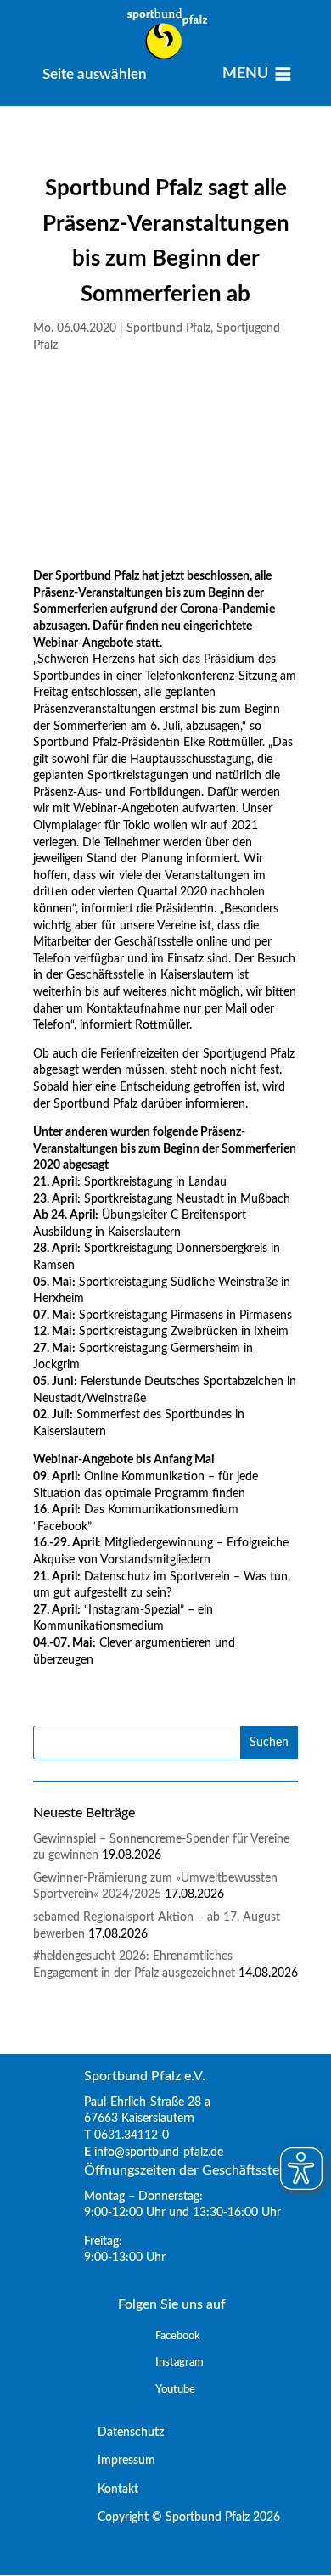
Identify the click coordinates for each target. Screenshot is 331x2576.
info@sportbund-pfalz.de (159, 2152)
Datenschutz (124, 2433)
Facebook (178, 2336)
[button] (95, 74)
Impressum (120, 2461)
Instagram (180, 2363)
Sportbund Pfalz (168, 328)
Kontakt (111, 2489)
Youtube (175, 2390)
